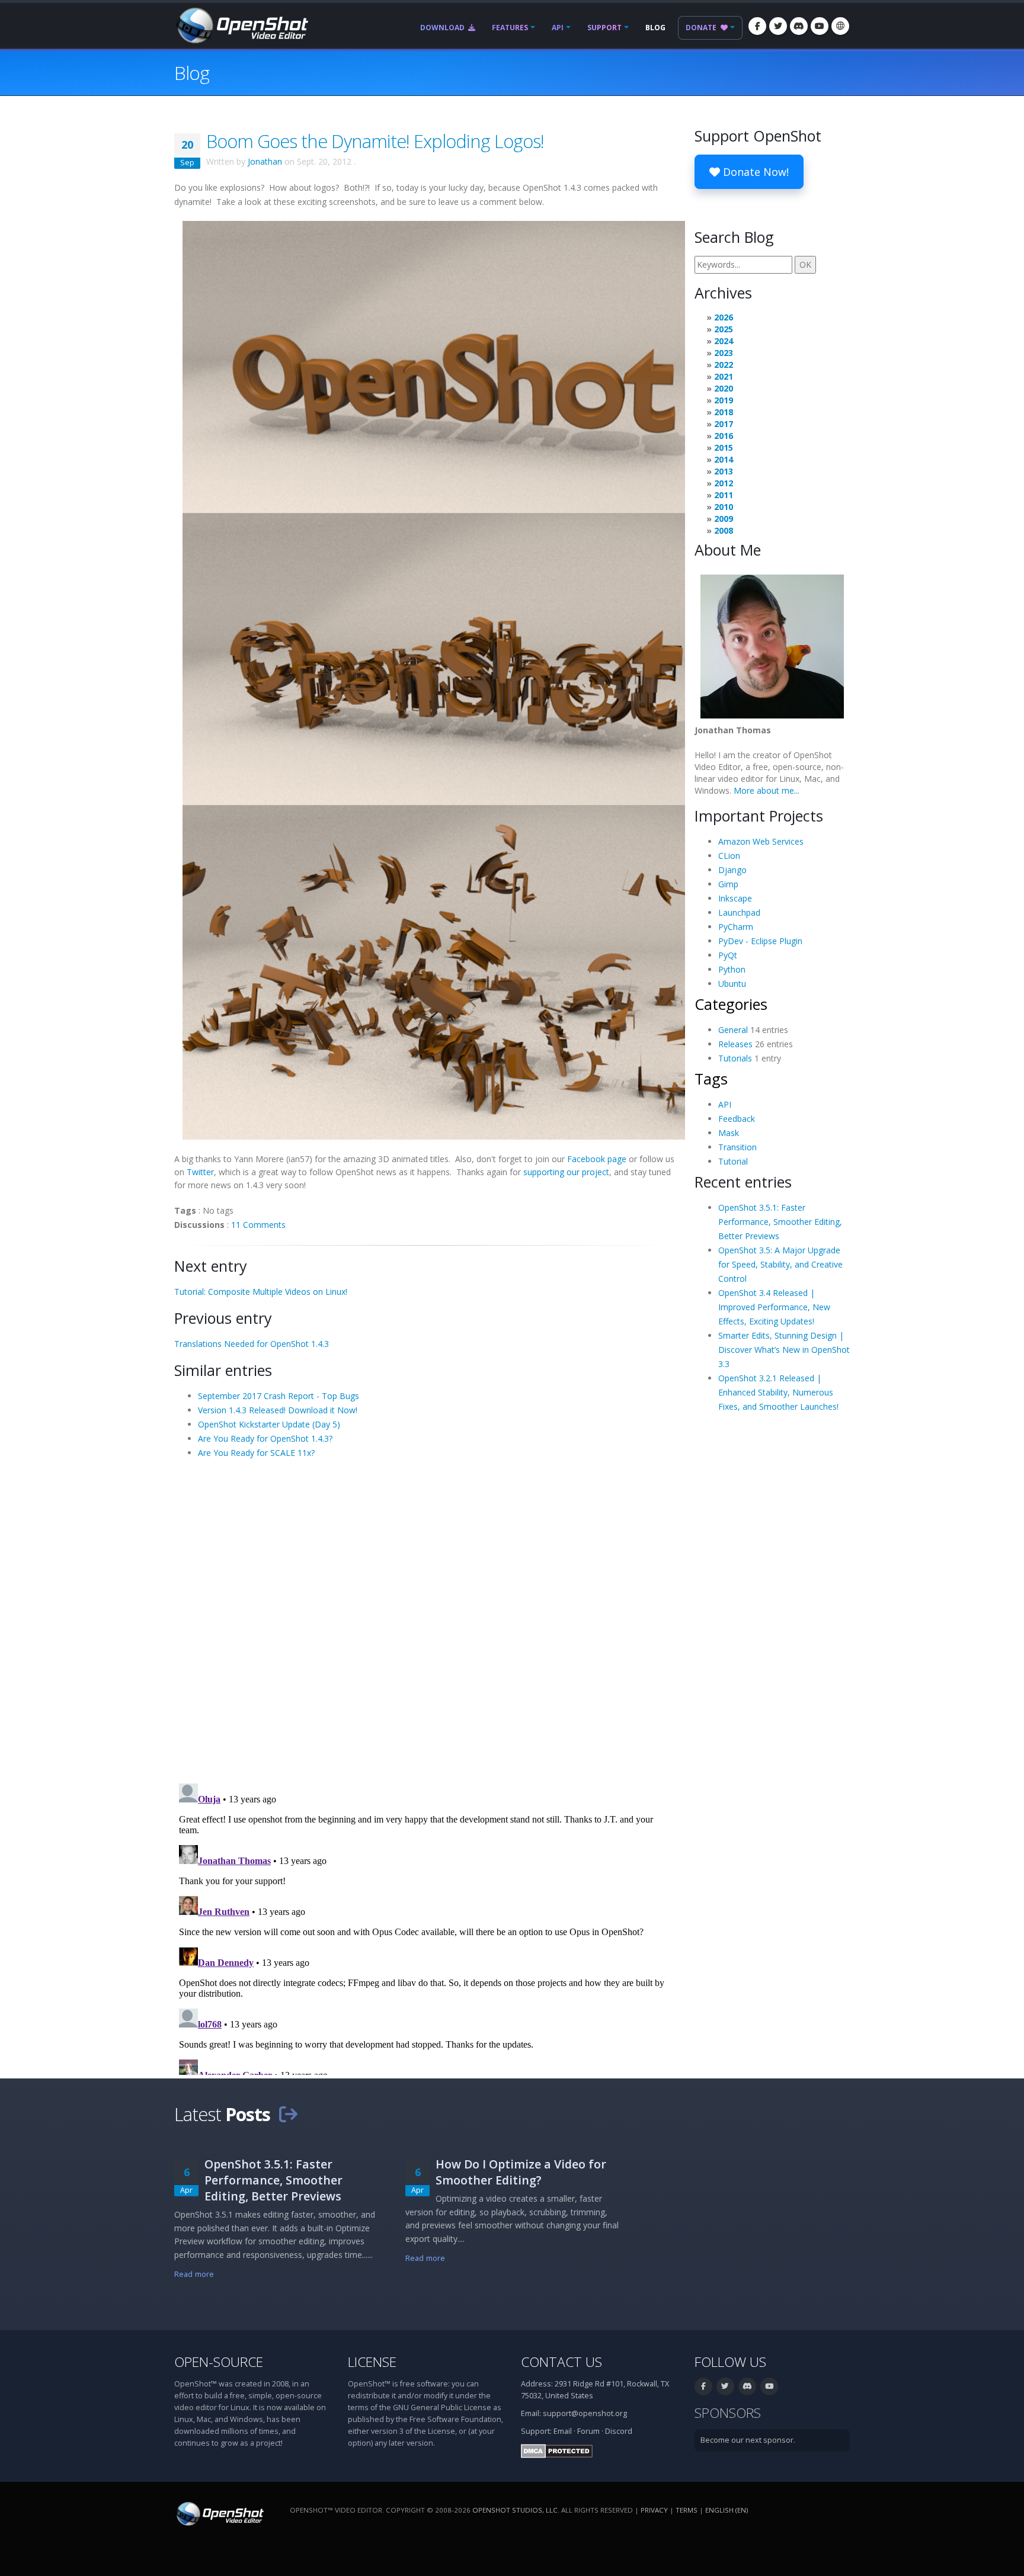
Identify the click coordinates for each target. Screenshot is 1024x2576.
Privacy (654, 2510)
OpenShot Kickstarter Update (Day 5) (269, 1424)
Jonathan (265, 161)
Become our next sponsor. (748, 2440)
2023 (724, 353)
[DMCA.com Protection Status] (557, 2450)
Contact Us (561, 2362)
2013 (724, 471)
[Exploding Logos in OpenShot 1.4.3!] (434, 679)
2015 (724, 447)
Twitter (200, 1172)
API (558, 28)
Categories (731, 1004)
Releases (735, 1044)
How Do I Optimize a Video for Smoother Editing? (521, 2172)
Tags (711, 1079)
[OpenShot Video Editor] (241, 25)
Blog (655, 28)
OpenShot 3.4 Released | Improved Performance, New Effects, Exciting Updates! (774, 1307)
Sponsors (728, 2413)
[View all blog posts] (288, 2114)
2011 (724, 495)
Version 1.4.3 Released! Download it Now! (278, 1410)
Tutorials (735, 1058)
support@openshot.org (585, 2413)
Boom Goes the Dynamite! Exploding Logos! (375, 141)
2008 (724, 530)
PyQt (728, 955)
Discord (619, 2431)
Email (563, 2431)
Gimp (728, 884)
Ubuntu (732, 984)
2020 (724, 388)
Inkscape (735, 898)
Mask (729, 1133)
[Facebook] (757, 26)
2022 (724, 365)
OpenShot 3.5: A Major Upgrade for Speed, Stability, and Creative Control (780, 1264)
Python (732, 969)
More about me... (767, 790)
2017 (724, 424)
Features (510, 28)
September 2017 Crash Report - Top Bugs (279, 1396)
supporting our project (566, 1172)
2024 (724, 341)
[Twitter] (778, 26)
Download (443, 28)
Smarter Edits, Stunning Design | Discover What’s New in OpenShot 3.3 (784, 1350)
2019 (724, 400)
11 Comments (258, 1225)
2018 (724, 412)
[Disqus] (425, 1620)
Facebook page (597, 1159)
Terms (687, 2510)
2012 (724, 483)
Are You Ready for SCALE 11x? (256, 1453)
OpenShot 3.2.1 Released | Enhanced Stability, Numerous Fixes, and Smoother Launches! (778, 1392)
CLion (729, 856)
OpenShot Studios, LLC (515, 2510)
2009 (724, 519)
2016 (724, 436)
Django (732, 870)
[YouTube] (820, 26)
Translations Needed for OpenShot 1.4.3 (252, 1344)
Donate (702, 28)
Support (604, 28)
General (733, 1030)
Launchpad (739, 912)
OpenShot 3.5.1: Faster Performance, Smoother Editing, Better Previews (780, 1222)
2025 (724, 329)
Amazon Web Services (761, 841)
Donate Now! (754, 172)
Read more (194, 2274)
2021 (724, 376)
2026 (724, 317)
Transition (737, 1147)
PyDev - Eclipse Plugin (760, 941)
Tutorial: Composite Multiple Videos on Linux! (261, 1292)
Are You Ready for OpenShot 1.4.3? (265, 1438)
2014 (724, 459)
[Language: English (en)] (840, 26)
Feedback (737, 1119)
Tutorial (733, 1161)
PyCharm (736, 927)
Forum (588, 2431)
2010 (724, 507)
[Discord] (799, 26)
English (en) (727, 2510)
